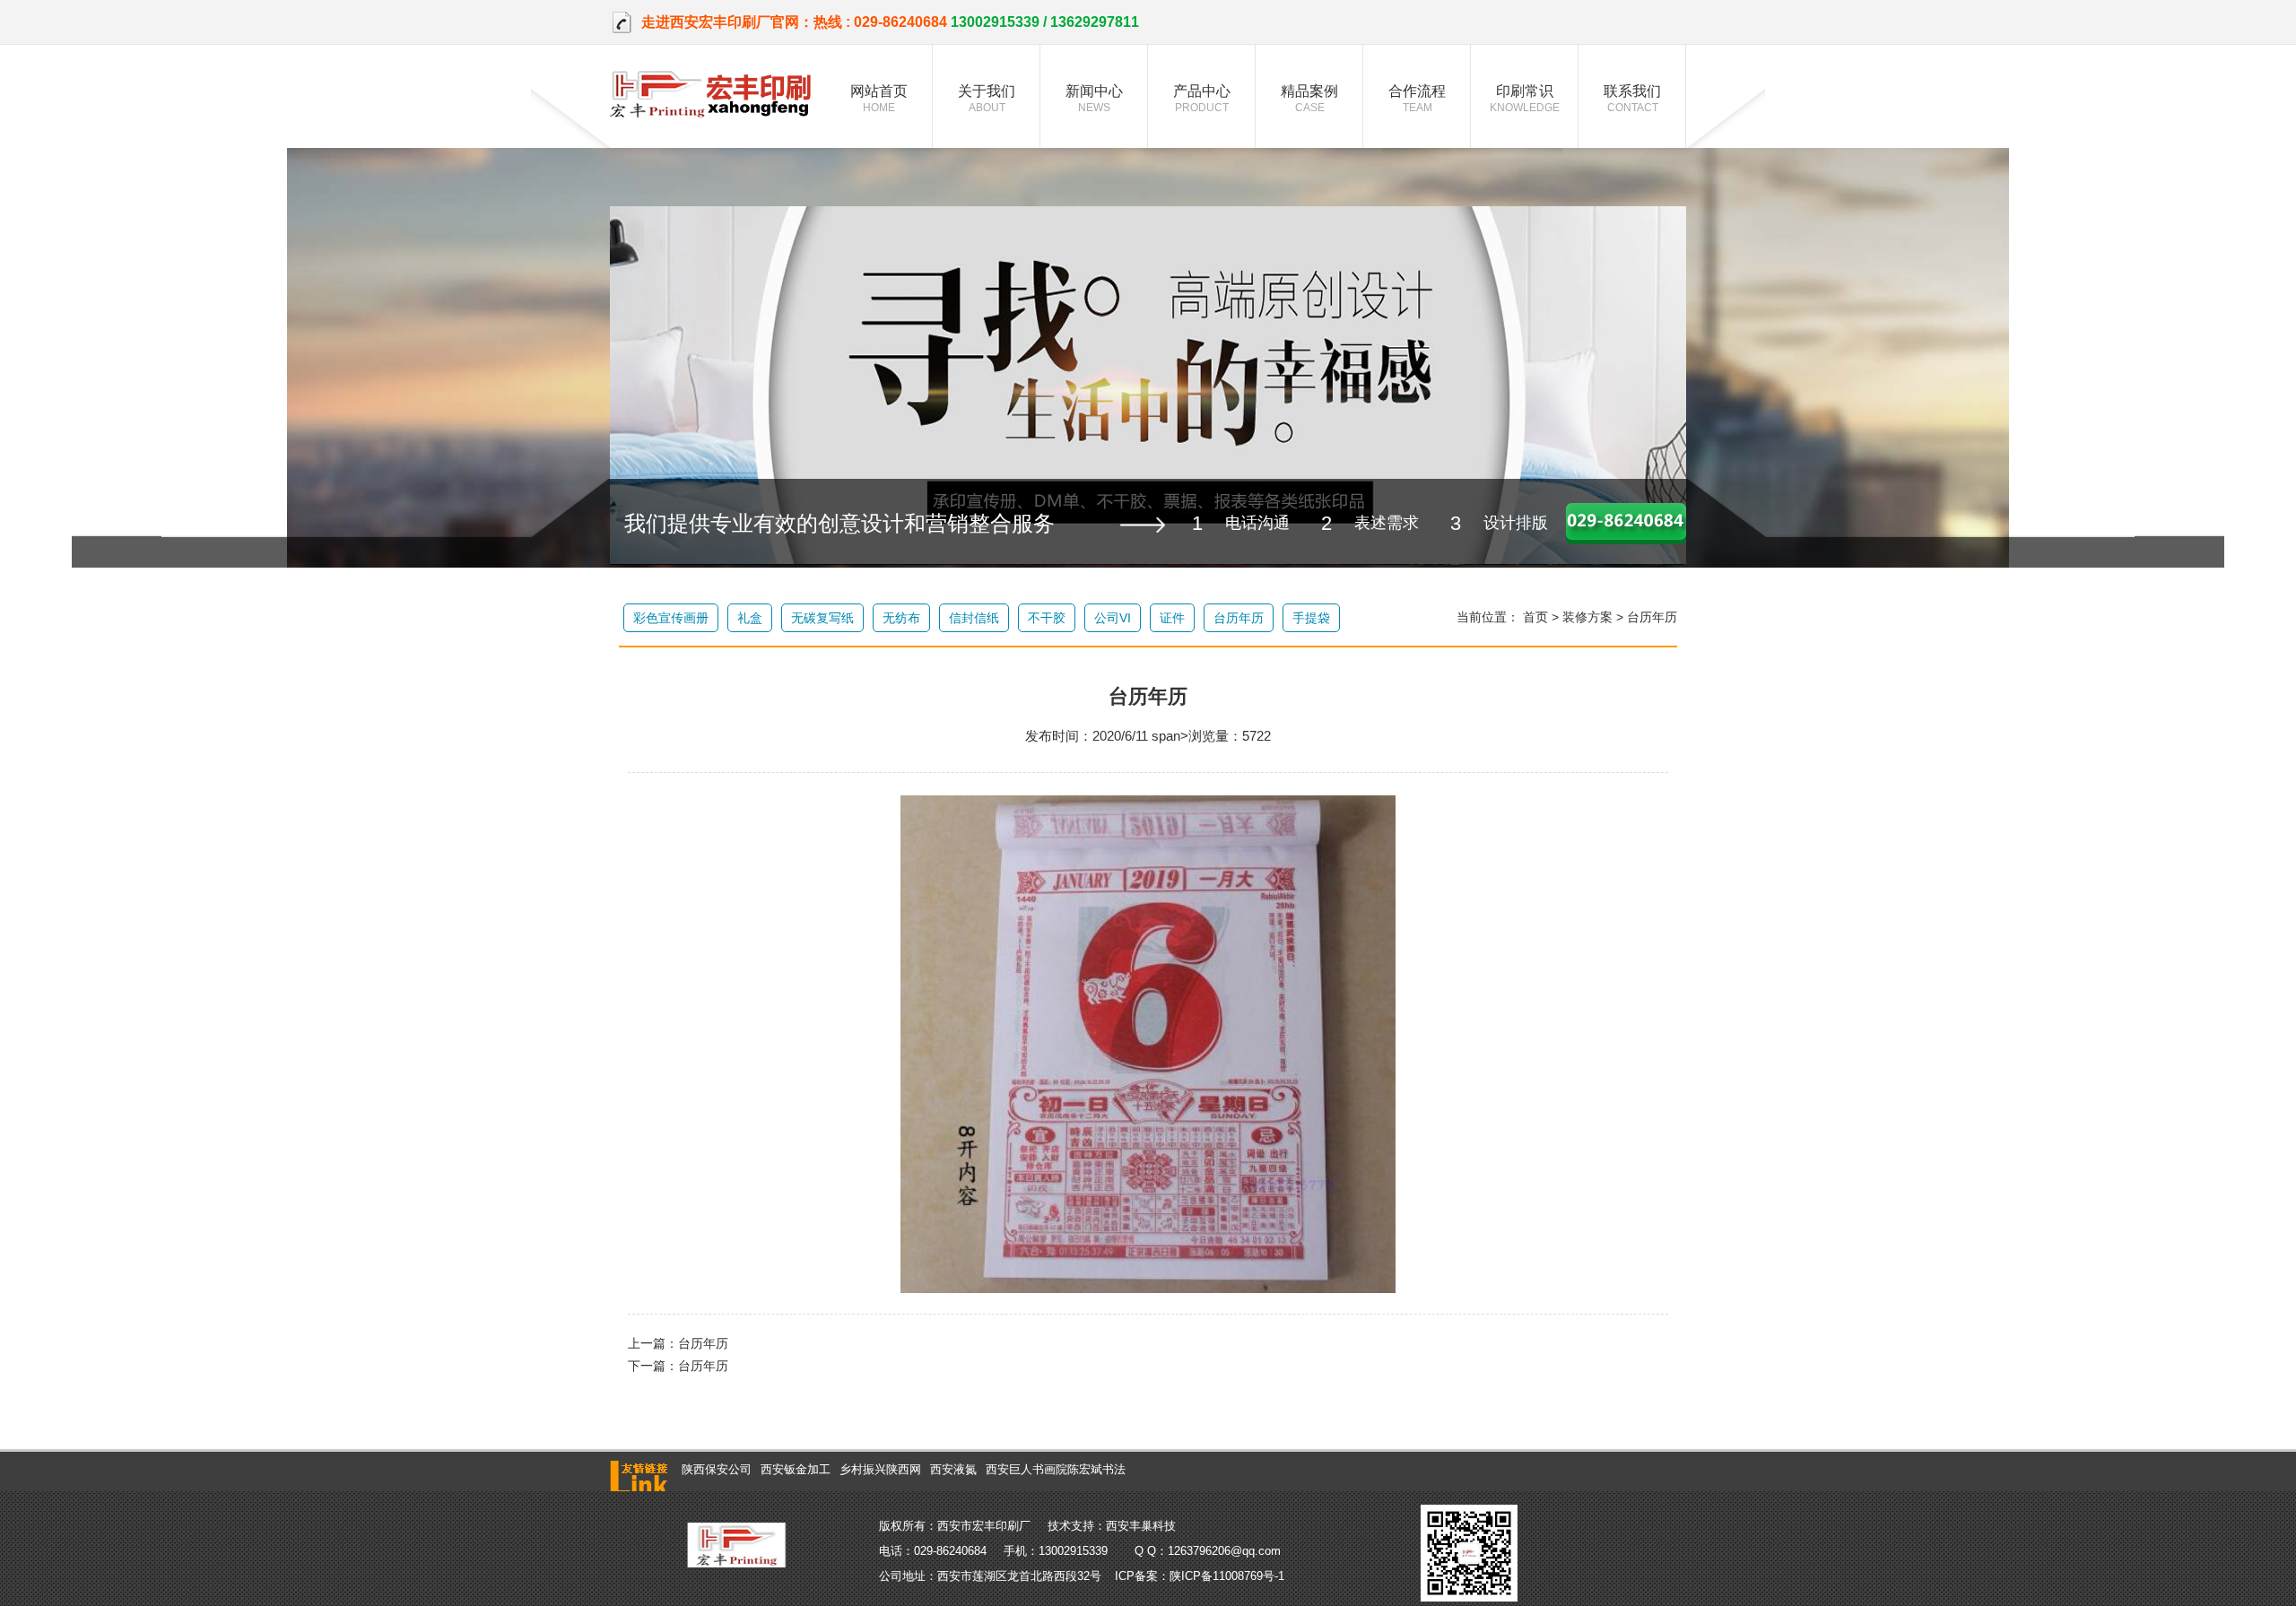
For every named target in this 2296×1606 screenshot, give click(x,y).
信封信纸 (974, 618)
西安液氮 (953, 1469)
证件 (1172, 618)
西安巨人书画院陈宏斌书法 (1056, 1469)
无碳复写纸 (822, 618)
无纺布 (901, 618)
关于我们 (987, 99)
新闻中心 (1094, 99)
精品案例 (1309, 99)
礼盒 (750, 618)
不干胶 (1047, 618)
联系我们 (1632, 99)
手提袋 (1311, 618)
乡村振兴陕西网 (880, 1469)
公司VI (1113, 618)
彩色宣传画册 (671, 618)
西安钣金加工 (796, 1469)
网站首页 (879, 99)
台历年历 (1239, 618)
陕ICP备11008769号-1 (1227, 1576)
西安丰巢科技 (1141, 1526)
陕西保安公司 (717, 1469)
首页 (1535, 617)
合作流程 (1417, 99)
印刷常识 (1525, 99)
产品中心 (1202, 99)
